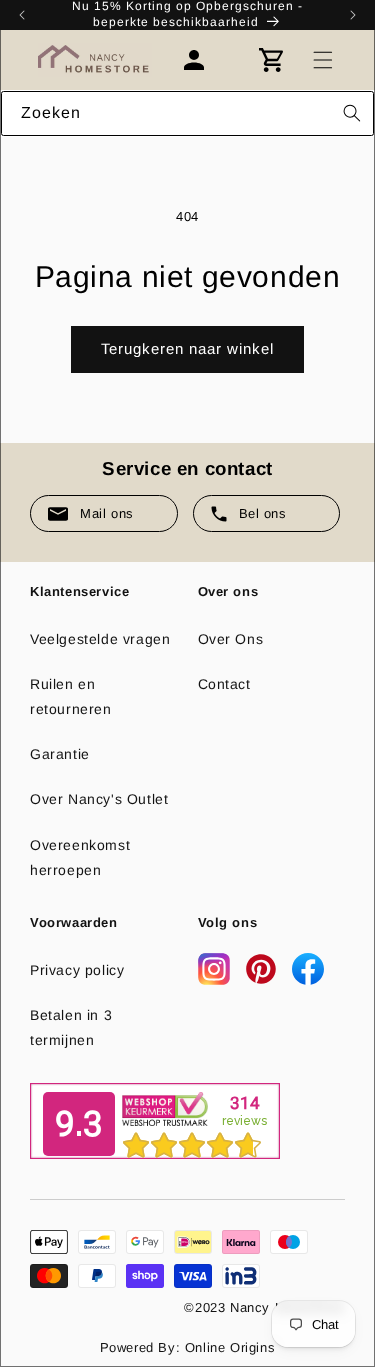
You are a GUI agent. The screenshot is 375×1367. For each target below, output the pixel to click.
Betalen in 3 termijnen (71, 1027)
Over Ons (231, 639)
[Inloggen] (204, 60)
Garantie (60, 754)
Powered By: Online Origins (188, 1347)
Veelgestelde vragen (100, 639)
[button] (323, 60)
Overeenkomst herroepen (80, 857)
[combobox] (187, 113)
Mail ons (107, 513)
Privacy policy (77, 970)
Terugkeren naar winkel (187, 348)
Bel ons (263, 513)
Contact (224, 684)
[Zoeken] (352, 113)
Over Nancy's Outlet (99, 799)
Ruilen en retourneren (71, 696)
